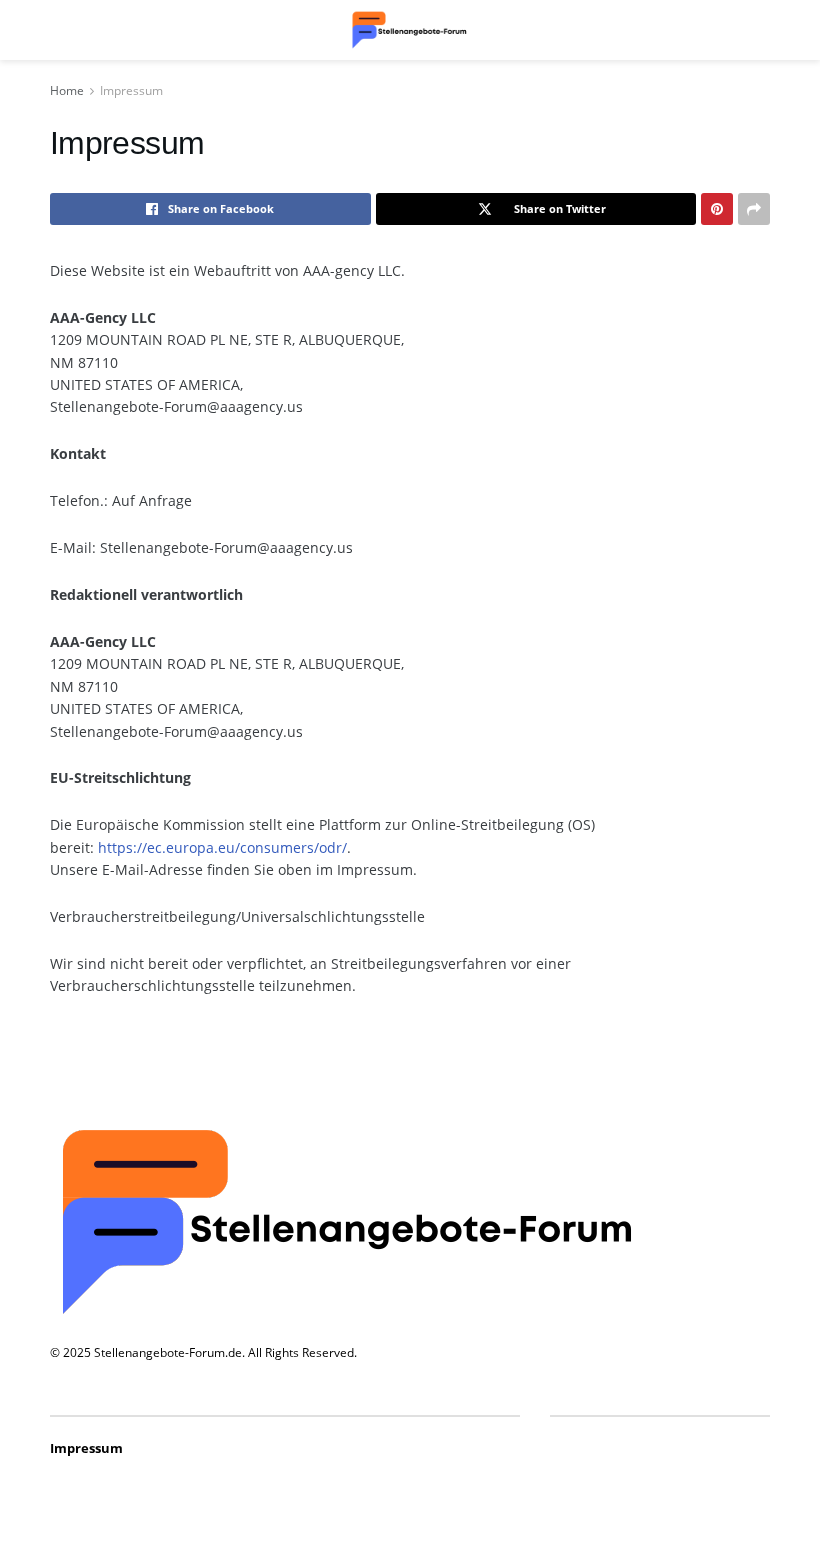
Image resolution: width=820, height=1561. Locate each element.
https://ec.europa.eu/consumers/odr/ (222, 847)
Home (67, 90)
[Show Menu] (59, 30)
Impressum (131, 90)
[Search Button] (760, 30)
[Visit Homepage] (410, 30)
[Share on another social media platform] (754, 209)
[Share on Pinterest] (717, 209)
